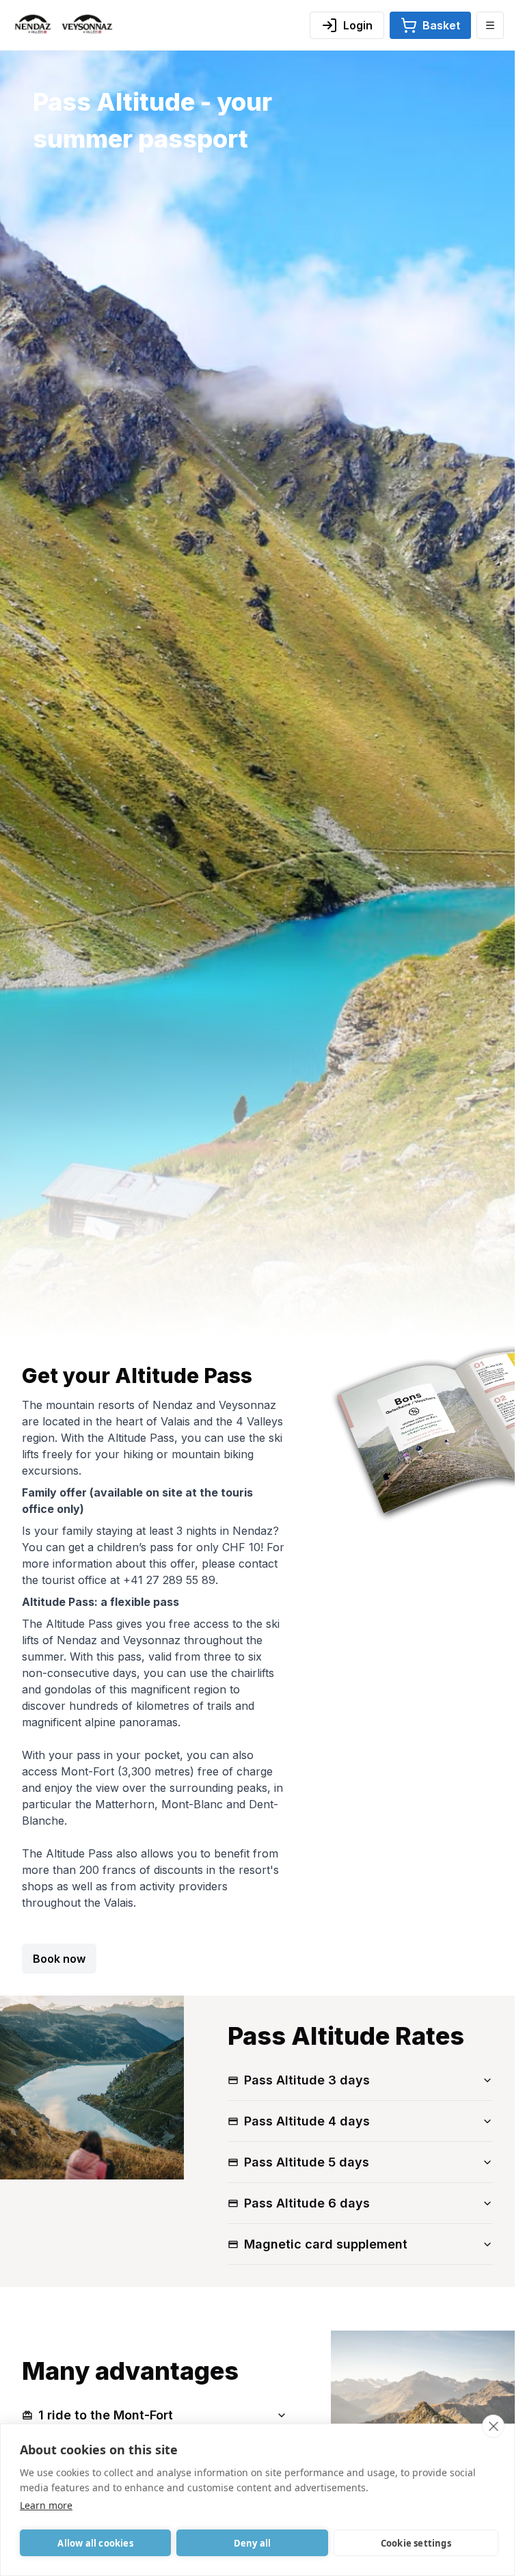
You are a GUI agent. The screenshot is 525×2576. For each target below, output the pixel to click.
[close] (493, 2426)
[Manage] (490, 25)
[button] (430, 25)
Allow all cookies (95, 2543)
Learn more (46, 2505)
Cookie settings (416, 2543)
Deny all (253, 2543)
